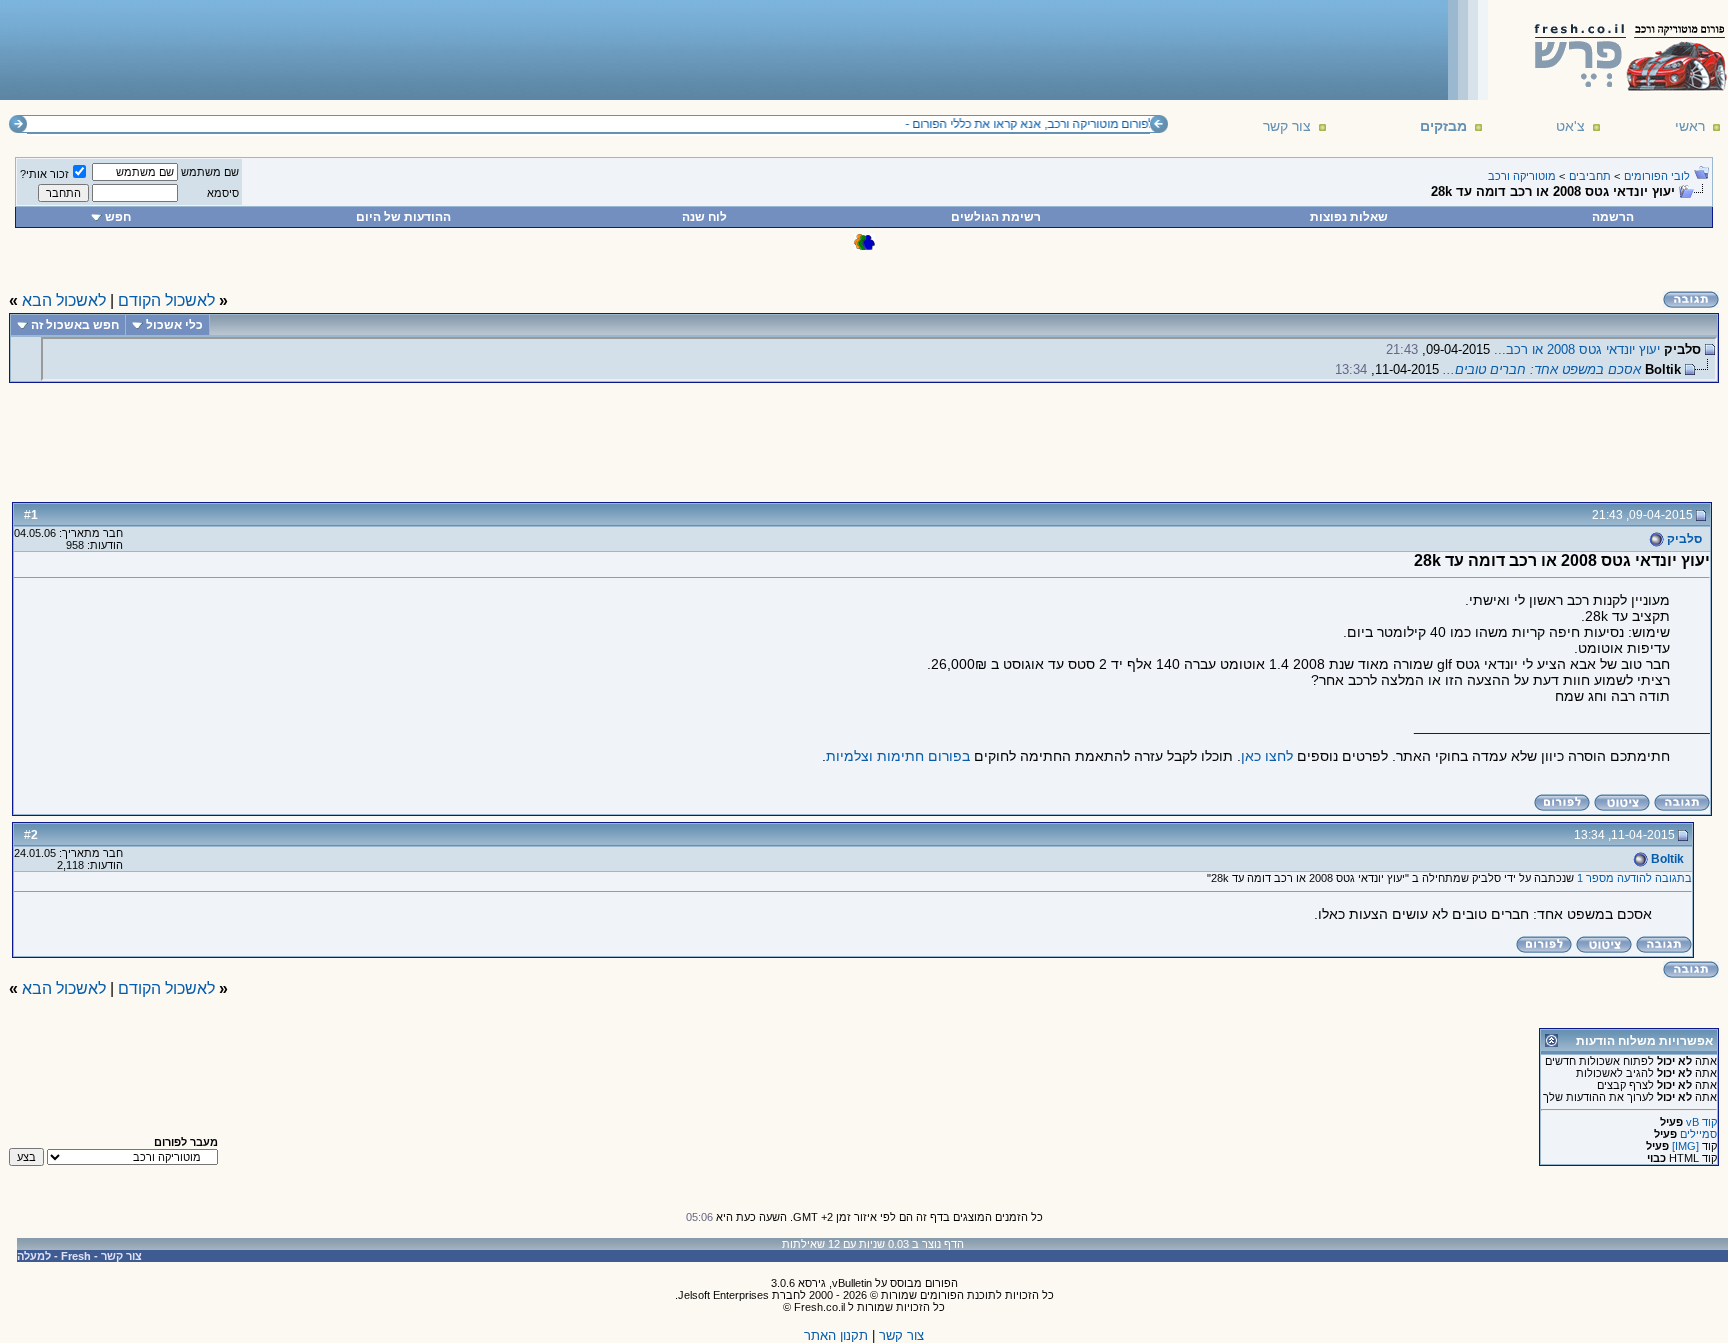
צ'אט (1570, 126)
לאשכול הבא (64, 300)
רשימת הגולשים (996, 217)
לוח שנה (704, 217)
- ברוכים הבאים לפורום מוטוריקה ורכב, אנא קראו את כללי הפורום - (1076, 124)
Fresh (76, 1256)
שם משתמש (210, 172)
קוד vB (1701, 1122)
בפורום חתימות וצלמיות (898, 756)
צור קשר (1287, 126)
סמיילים (1698, 1134)
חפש (118, 217)
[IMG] (1685, 1146)
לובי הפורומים (1657, 176)
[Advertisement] (371, 49)
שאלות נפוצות (1349, 217)
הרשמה (1613, 217)
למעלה (34, 1256)
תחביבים (1590, 176)
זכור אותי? (44, 174)
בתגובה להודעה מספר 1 (1634, 878)
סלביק (1683, 539)
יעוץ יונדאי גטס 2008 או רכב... (1577, 349)
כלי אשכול (174, 325)
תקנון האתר (836, 1335)
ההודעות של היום (403, 217)
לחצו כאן (1267, 756)
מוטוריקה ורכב (1522, 176)
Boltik (1666, 859)
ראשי (1690, 126)
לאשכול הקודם (166, 300)
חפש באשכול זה (75, 325)
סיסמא (223, 193)
